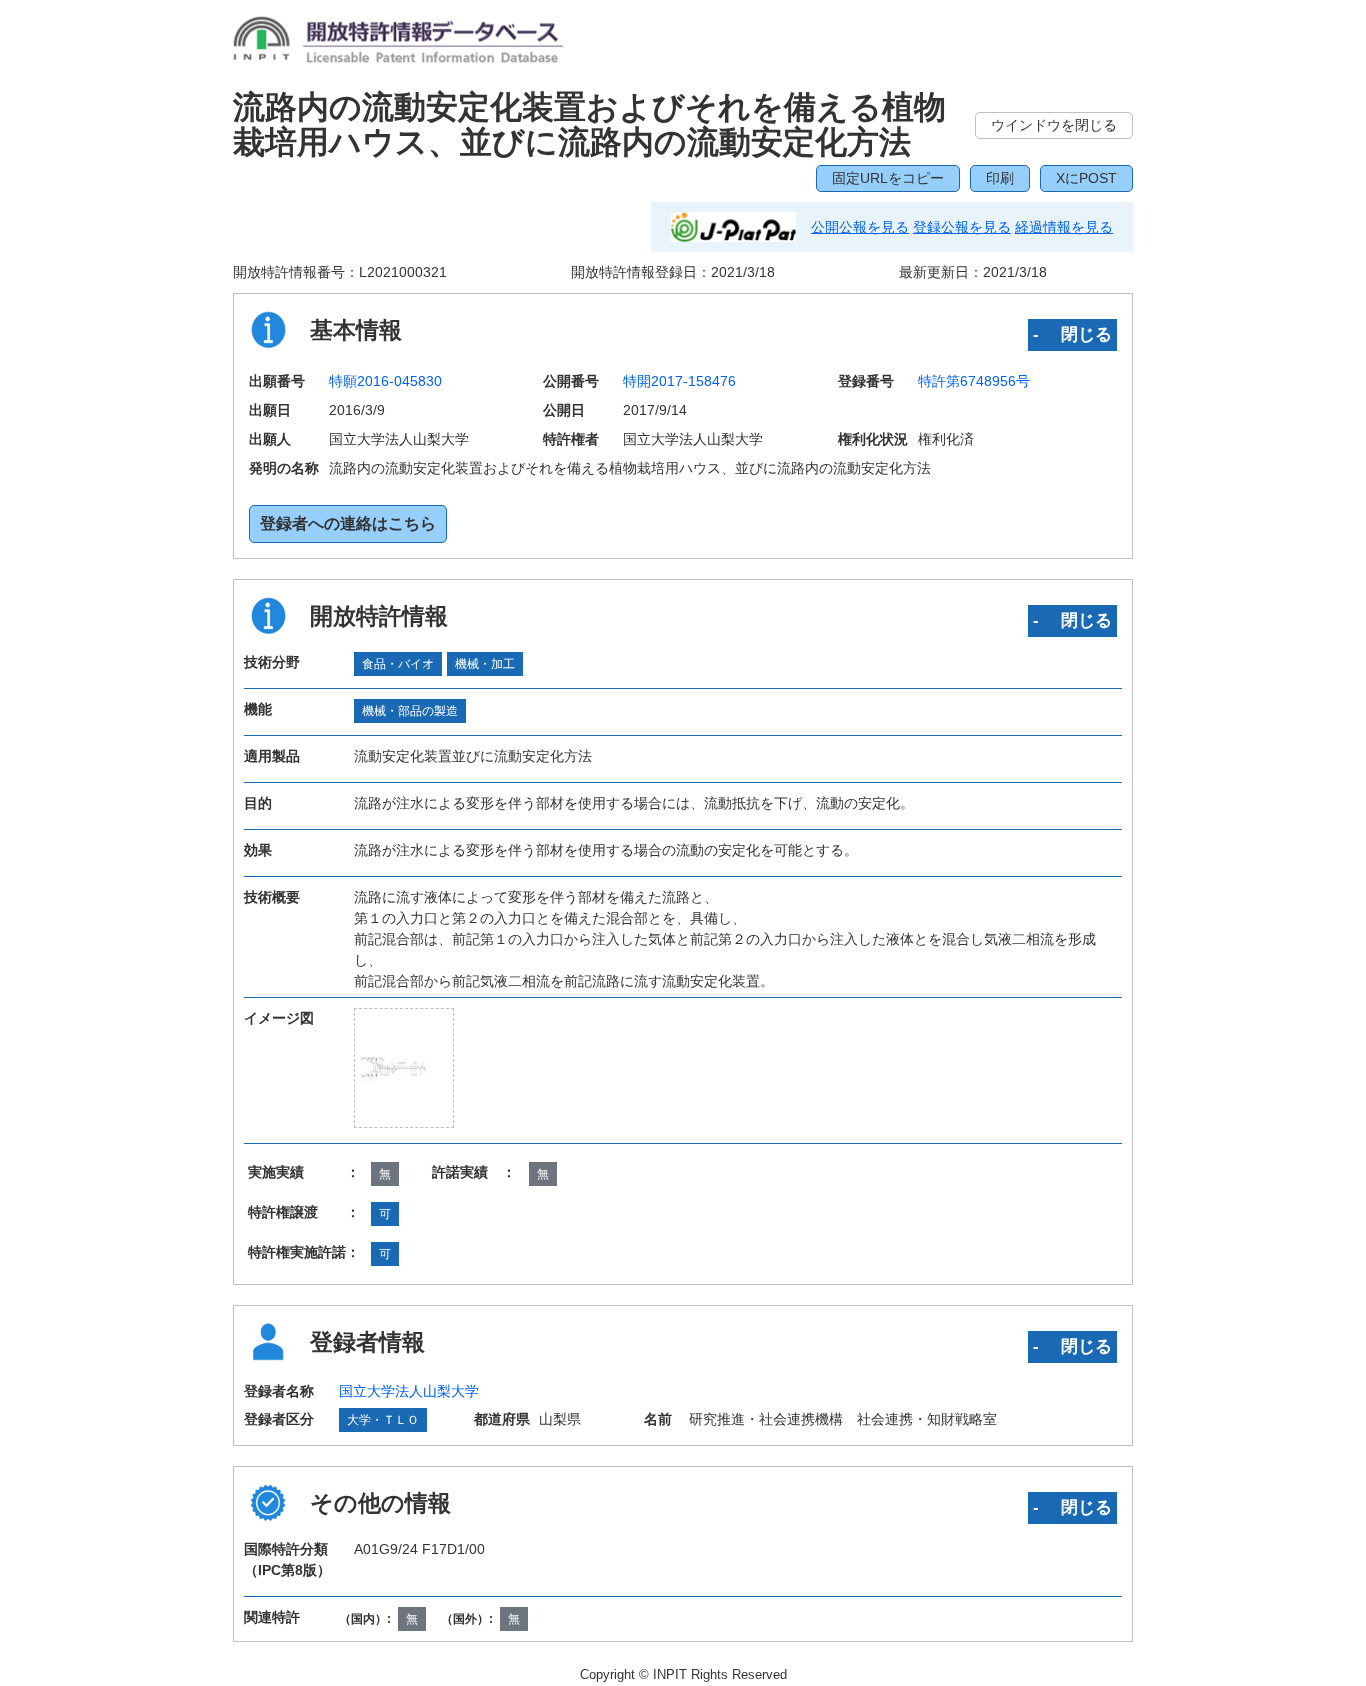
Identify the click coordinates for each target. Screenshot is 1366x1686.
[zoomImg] (404, 1067)
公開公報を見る (860, 227)
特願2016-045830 (385, 381)
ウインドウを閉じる (1054, 125)
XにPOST (1086, 178)
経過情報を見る (1064, 227)
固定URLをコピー (888, 178)
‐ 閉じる (1072, 334)
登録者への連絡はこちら (348, 523)
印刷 (1000, 178)
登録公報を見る (962, 227)
